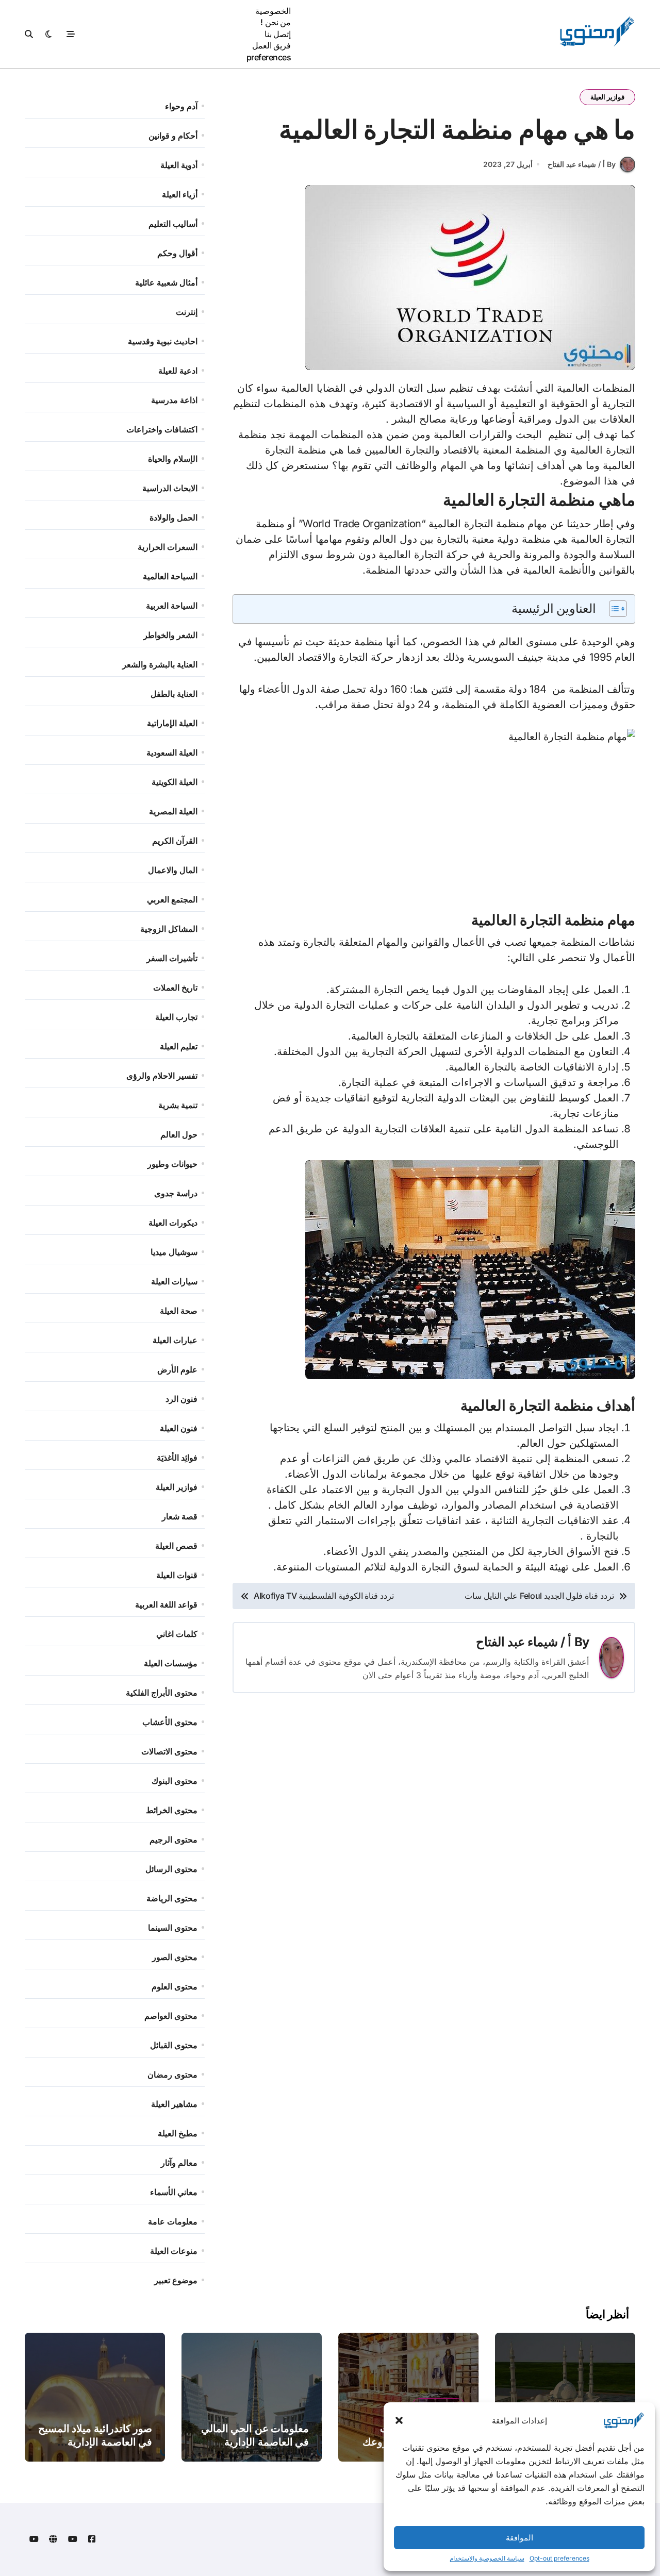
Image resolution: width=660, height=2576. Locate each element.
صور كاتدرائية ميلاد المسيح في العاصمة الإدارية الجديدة (95, 2442)
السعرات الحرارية (168, 547)
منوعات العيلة (174, 2251)
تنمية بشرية (178, 1105)
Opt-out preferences (559, 2558)
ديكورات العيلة (173, 1223)
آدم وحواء (181, 106)
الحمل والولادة (174, 517)
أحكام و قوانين (173, 136)
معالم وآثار (179, 2163)
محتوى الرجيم (174, 1839)
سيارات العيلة (174, 1281)
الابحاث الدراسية (170, 488)
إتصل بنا (278, 34)
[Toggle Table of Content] (613, 609)
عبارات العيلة (175, 1340)
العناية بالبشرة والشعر (160, 664)
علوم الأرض (177, 1369)
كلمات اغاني (177, 1634)
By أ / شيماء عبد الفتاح (582, 164)
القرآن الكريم (175, 841)
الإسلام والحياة (173, 459)
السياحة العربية (172, 606)
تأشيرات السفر (172, 958)
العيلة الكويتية (175, 782)
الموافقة (519, 2538)
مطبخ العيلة (178, 2133)
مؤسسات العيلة (171, 1663)
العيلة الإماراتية (172, 723)
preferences (269, 57)
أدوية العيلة (179, 165)
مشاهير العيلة (174, 2104)
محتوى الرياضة (172, 1898)
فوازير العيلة (607, 97)
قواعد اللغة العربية (166, 1604)
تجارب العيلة (176, 1017)
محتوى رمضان (172, 2075)
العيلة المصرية (173, 811)
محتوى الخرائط (172, 1810)
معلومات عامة (173, 2221)
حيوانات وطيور (172, 1164)
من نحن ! (276, 22)
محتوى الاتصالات (169, 1751)
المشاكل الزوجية (169, 929)
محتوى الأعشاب (170, 1722)
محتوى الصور (175, 1957)
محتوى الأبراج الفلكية (162, 1693)
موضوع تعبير (176, 2280)
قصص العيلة (176, 1546)
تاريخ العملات (175, 988)
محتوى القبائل (174, 2045)
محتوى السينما (173, 1928)
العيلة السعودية (172, 752)
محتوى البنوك (175, 1781)
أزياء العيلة (180, 194)
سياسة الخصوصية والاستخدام (487, 2558)
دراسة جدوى (176, 1193)
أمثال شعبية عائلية (166, 282)
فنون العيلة (179, 1428)
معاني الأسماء (174, 2192)
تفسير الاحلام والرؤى (162, 1076)
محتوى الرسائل (171, 1869)
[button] (399, 2420)
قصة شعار (180, 1516)
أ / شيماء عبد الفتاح (524, 1642)
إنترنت (187, 312)
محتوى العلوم (175, 1986)
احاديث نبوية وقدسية (163, 341)
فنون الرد (181, 1399)
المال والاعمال (173, 870)
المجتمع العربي (172, 899)
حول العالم (179, 1134)
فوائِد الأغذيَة (177, 1458)
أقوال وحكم (177, 253)
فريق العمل (272, 45)
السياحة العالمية (170, 576)
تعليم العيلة (179, 1046)
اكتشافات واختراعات (162, 429)
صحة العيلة (179, 1311)
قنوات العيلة (177, 1575)
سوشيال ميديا (174, 1252)
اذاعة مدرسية (174, 400)
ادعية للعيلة (178, 371)
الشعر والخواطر (170, 635)
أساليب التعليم (173, 224)
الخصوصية (273, 11)
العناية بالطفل (174, 694)
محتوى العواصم (171, 2016)
